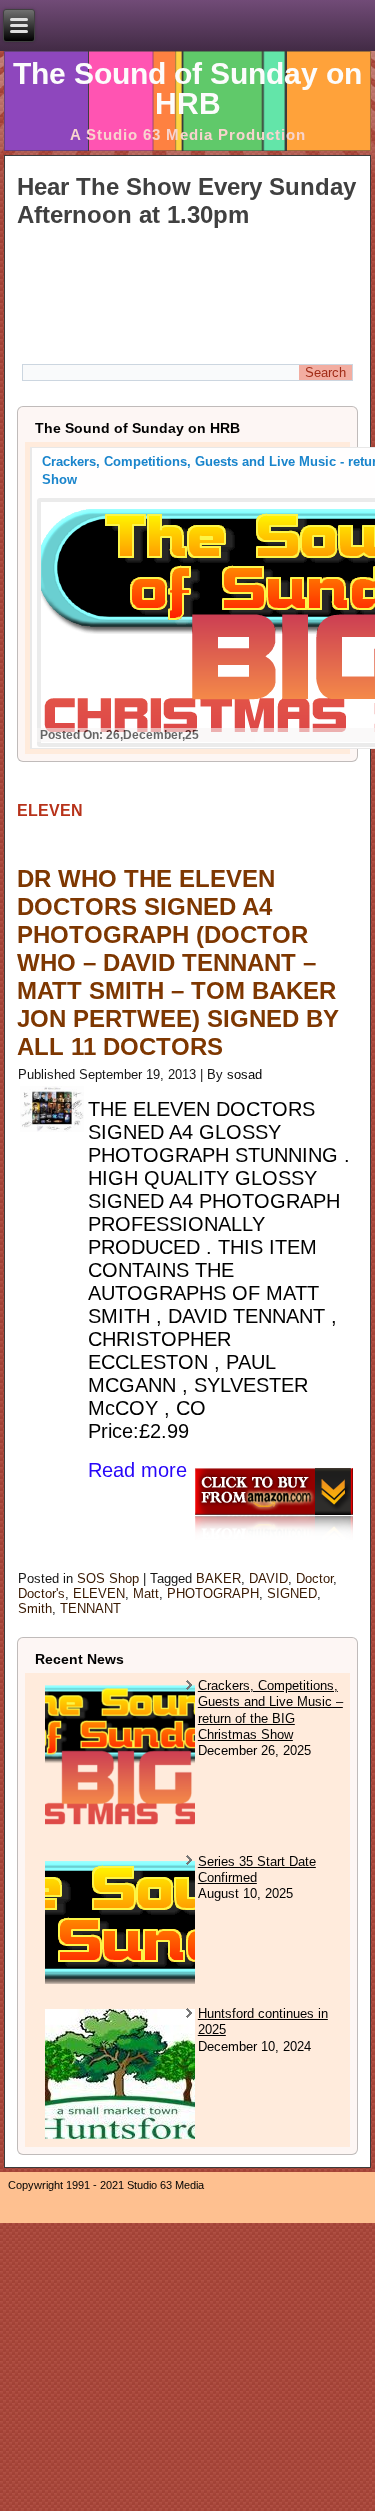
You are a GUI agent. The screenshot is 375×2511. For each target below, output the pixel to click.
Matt (146, 1593)
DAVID (268, 1578)
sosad (244, 1074)
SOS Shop (108, 1578)
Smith (35, 1608)
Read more (137, 1470)
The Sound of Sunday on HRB (187, 88)
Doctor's (41, 1593)
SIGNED (292, 1593)
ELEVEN (99, 1593)
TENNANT (90, 1608)
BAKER (218, 1578)
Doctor (314, 1578)
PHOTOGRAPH (213, 1593)
